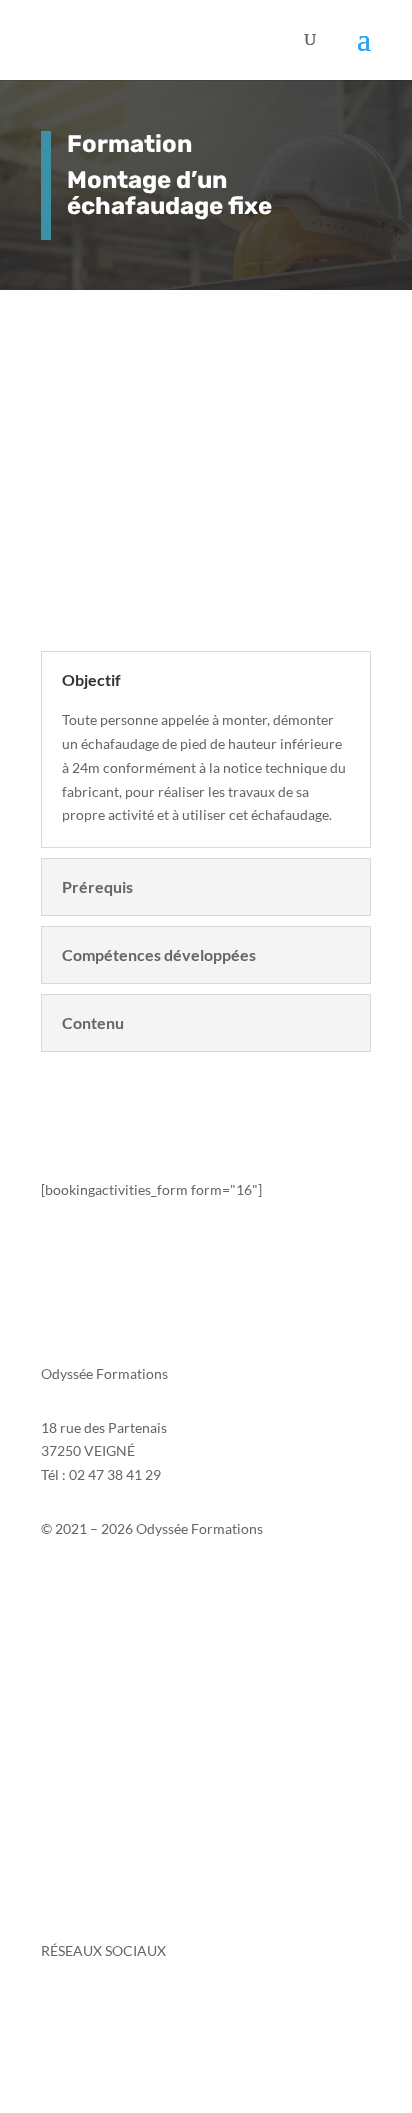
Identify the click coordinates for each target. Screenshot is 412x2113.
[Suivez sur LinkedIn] (97, 2009)
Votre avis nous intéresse (118, 1820)
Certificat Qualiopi (99, 1858)
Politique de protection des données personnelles (193, 1707)
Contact (66, 1582)
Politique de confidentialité (125, 1653)
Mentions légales (93, 1629)
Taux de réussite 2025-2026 (126, 1783)
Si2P (55, 1606)
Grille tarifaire (85, 1896)
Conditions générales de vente (135, 1745)
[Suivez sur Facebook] (57, 2009)
